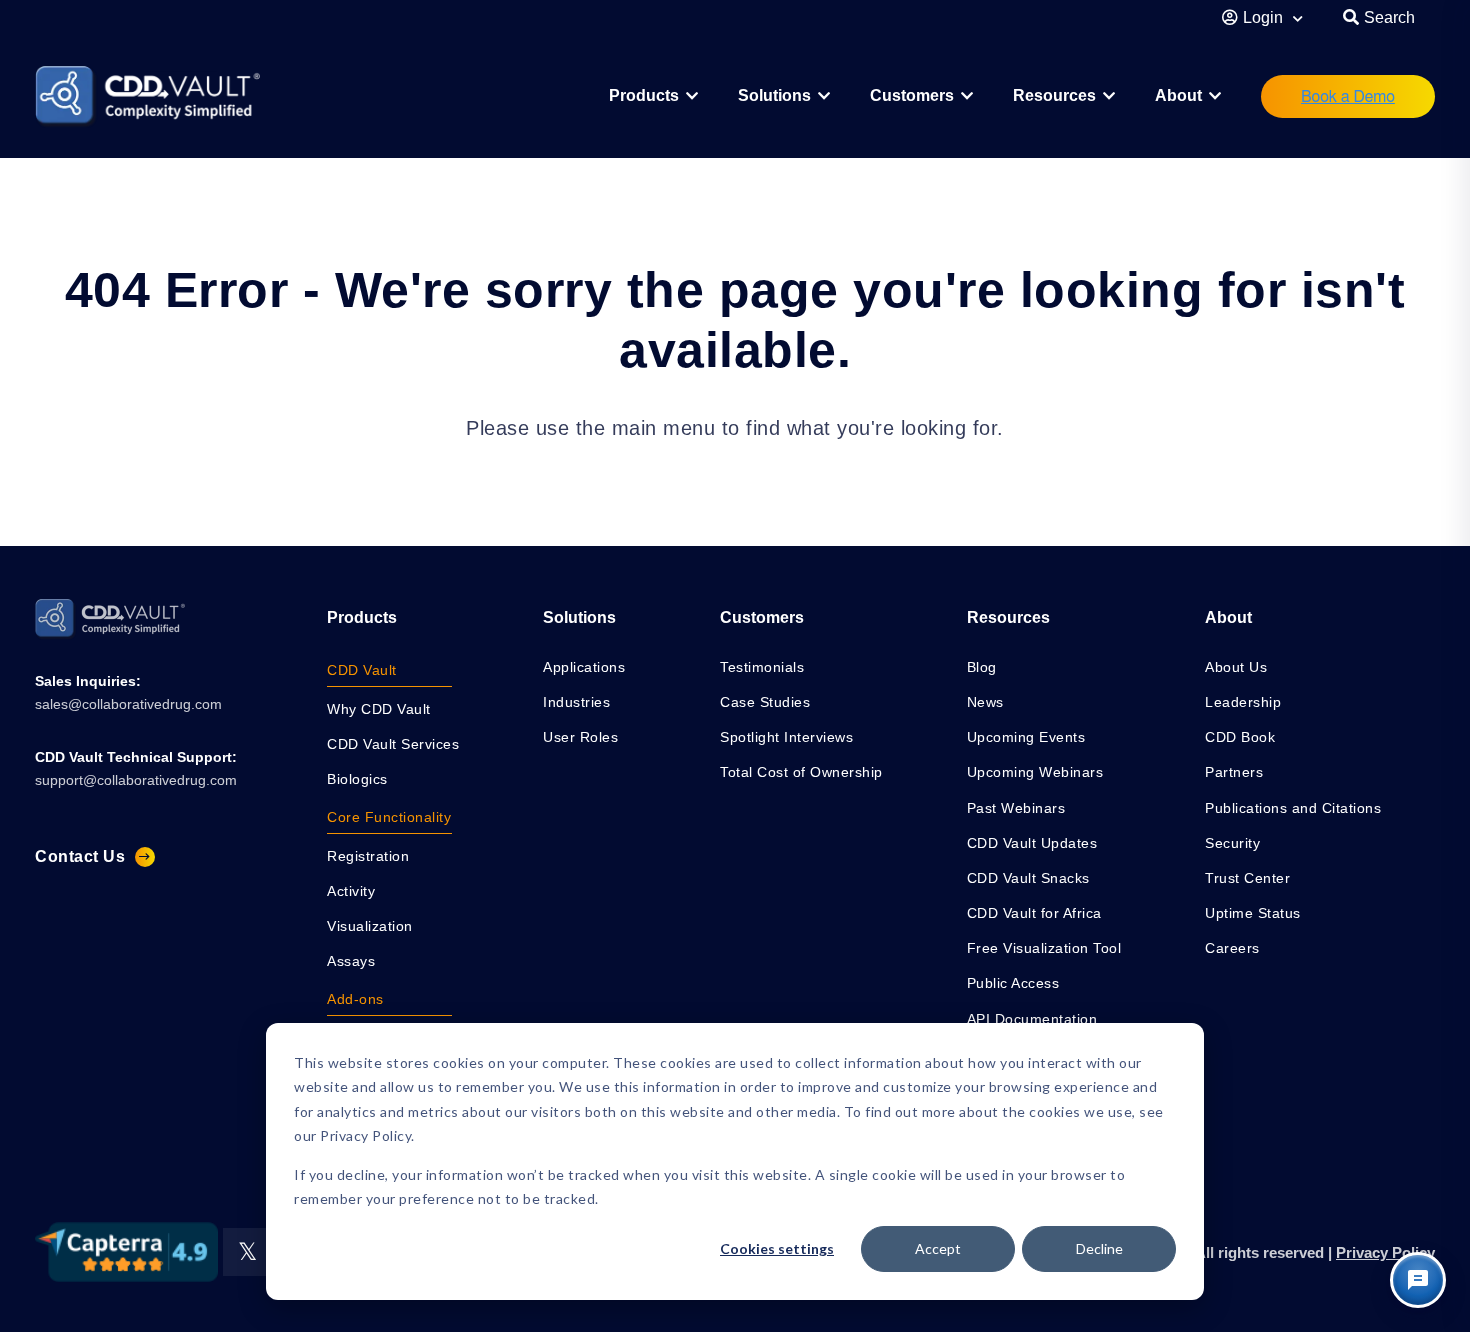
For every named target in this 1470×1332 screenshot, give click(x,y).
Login (1265, 17)
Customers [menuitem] (912, 95)
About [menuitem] (1178, 95)
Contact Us (80, 856)
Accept (938, 1248)
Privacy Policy (1385, 1252)
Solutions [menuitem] (774, 95)
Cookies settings (777, 1248)
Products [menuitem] (362, 617)
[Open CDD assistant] (1418, 1280)
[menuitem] (653, 96)
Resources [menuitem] (1054, 95)
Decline (1099, 1248)
